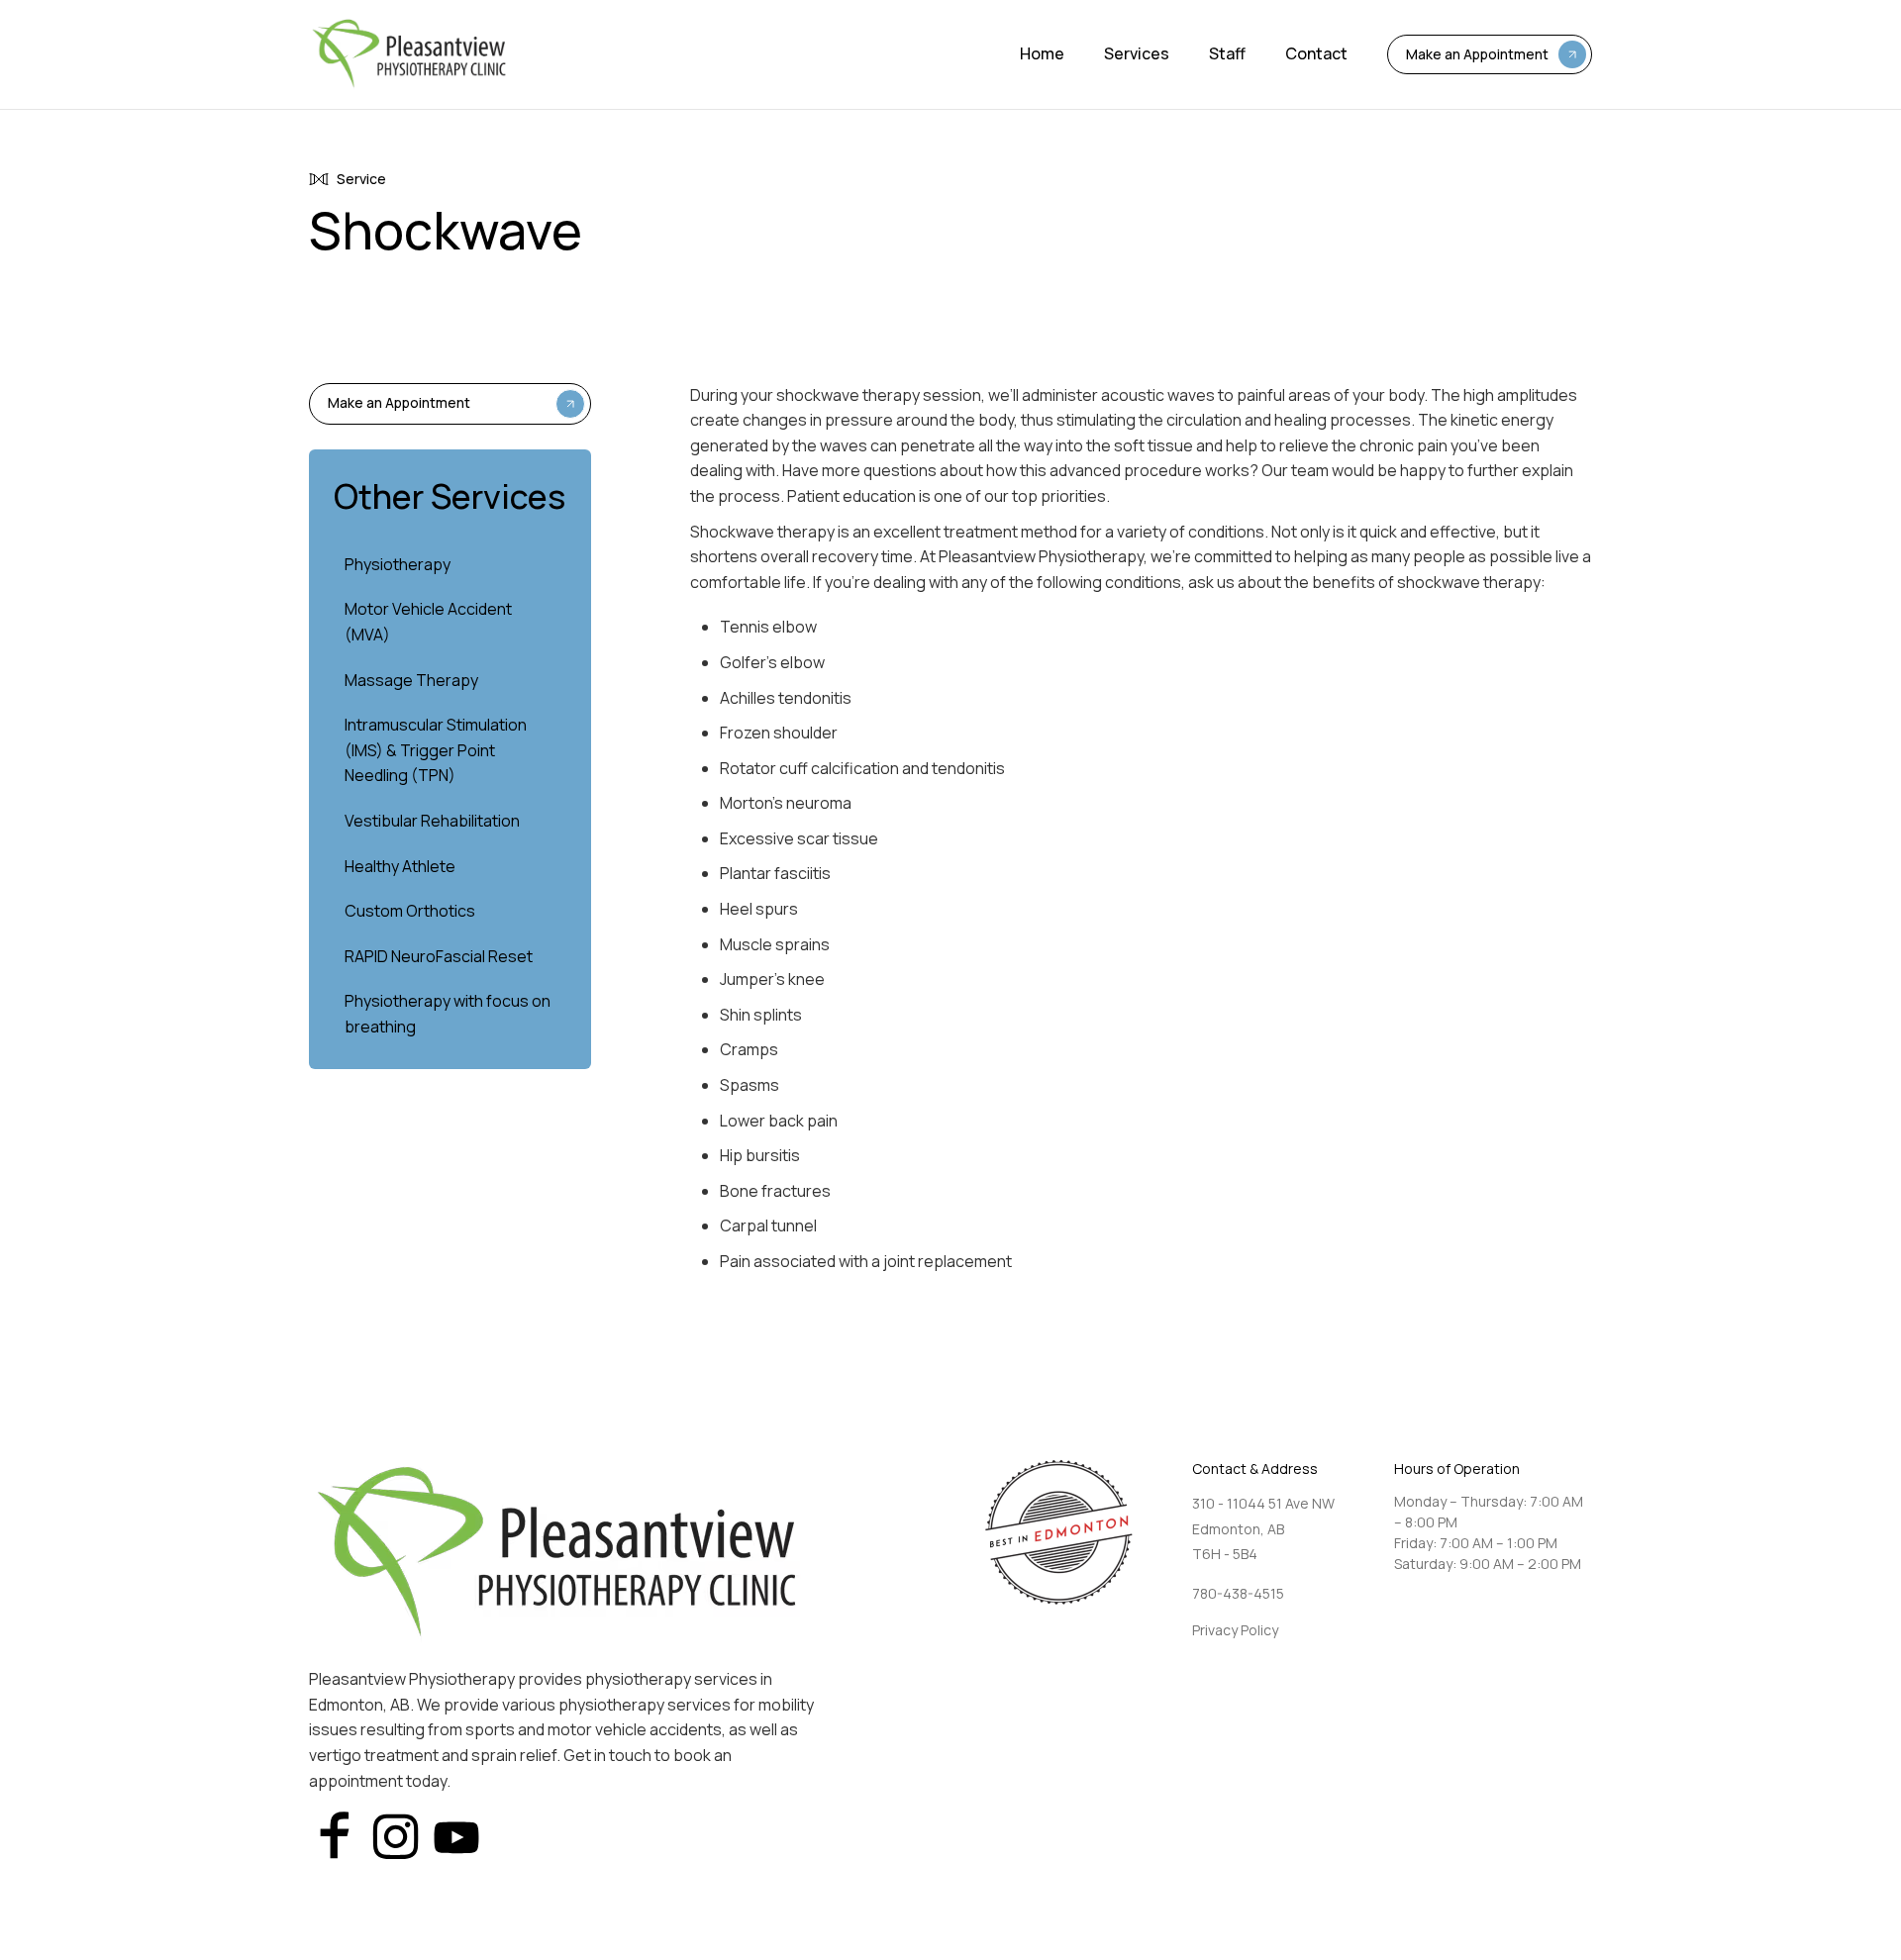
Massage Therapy (411, 680)
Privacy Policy (1235, 1630)
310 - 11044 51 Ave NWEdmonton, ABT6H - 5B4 (1263, 1528)
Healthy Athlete (400, 866)
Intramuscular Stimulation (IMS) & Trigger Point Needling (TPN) (436, 750)
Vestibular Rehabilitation (432, 821)
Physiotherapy (398, 564)
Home (1042, 54)
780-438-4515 (1238, 1593)
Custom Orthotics (410, 911)
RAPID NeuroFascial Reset (439, 956)
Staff (1227, 54)
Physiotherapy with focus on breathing (448, 1014)
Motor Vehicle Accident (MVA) (428, 622)
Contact (1316, 54)
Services (1137, 54)
